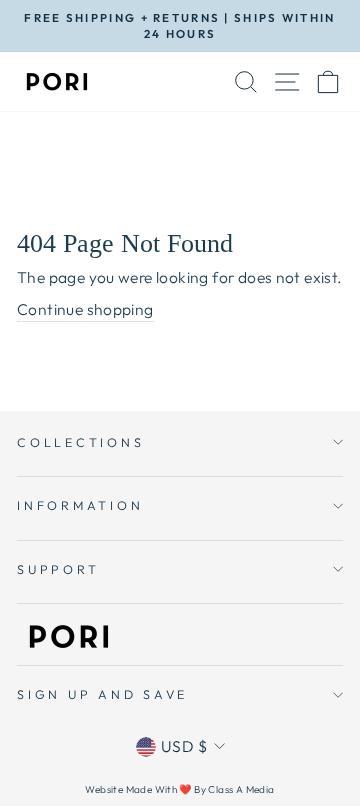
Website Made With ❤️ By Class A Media (179, 789)
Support (58, 569)
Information (80, 505)
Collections (80, 442)
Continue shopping (85, 309)
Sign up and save (102, 694)
